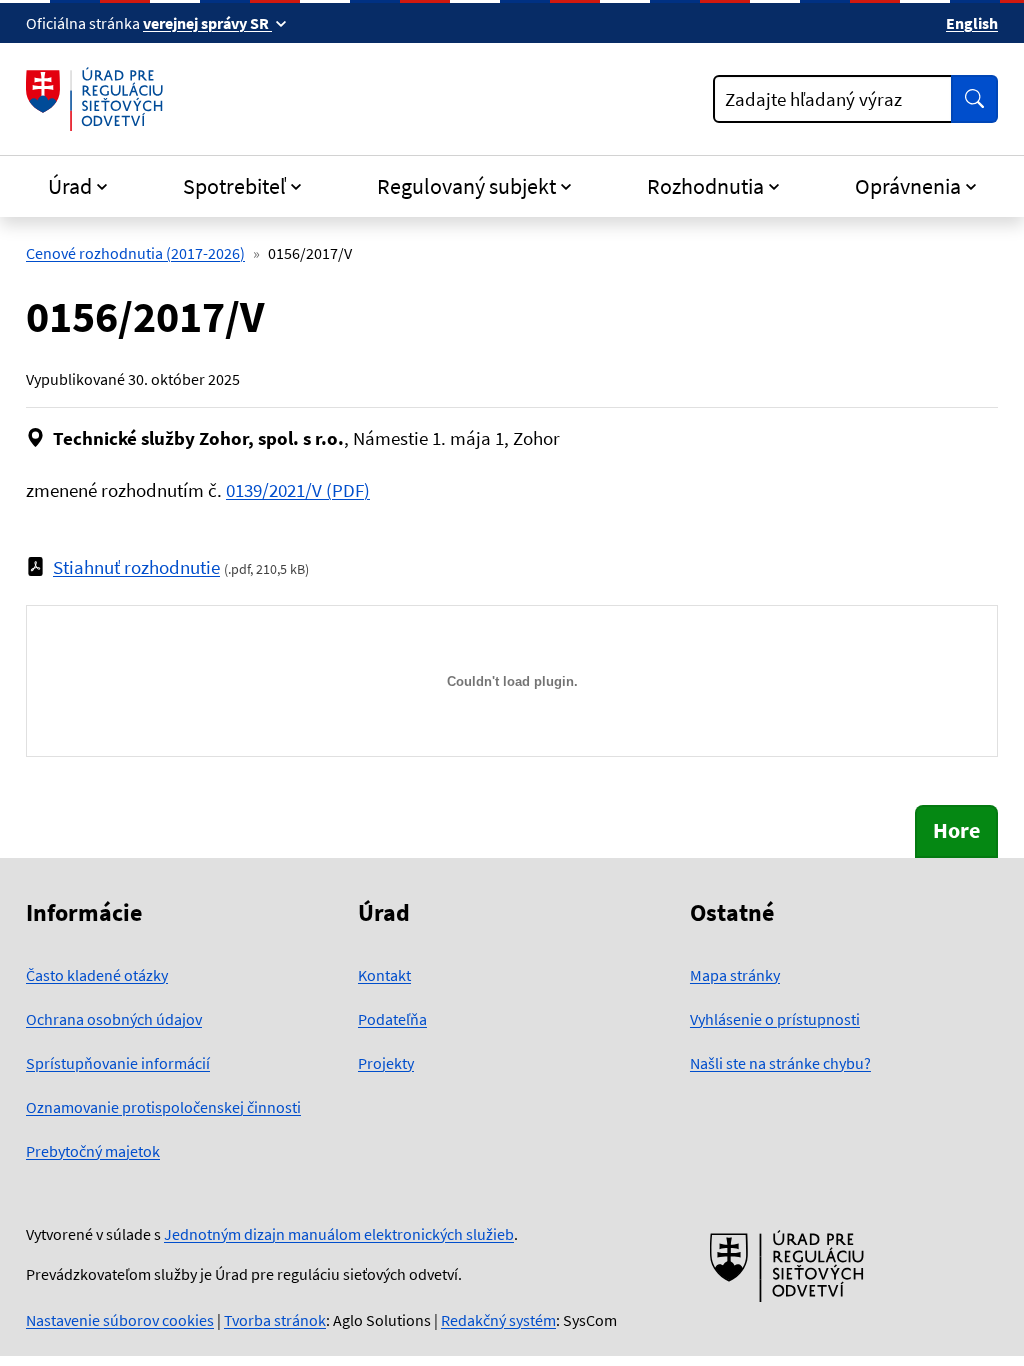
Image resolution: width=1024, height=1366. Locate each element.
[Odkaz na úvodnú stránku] (98, 99)
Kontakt (384, 975)
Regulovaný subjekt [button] (466, 186)
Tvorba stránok (275, 1320)
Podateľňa (392, 1019)
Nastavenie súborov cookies (120, 1320)
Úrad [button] (70, 186)
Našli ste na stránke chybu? (780, 1063)
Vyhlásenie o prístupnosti (775, 1019)
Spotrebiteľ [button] (234, 186)
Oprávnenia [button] (908, 186)
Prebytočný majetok (93, 1151)
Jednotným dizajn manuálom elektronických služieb (339, 1234)
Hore (956, 830)
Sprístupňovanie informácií (118, 1063)
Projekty (386, 1063)
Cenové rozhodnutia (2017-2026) (135, 253)
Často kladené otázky (97, 975)
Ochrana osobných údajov (114, 1019)
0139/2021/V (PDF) (298, 490)
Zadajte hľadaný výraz (813, 99)
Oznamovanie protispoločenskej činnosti (163, 1107)
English (972, 23)
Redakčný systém (498, 1320)
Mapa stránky (735, 975)
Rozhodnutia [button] (705, 186)
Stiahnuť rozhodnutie (136, 567)
